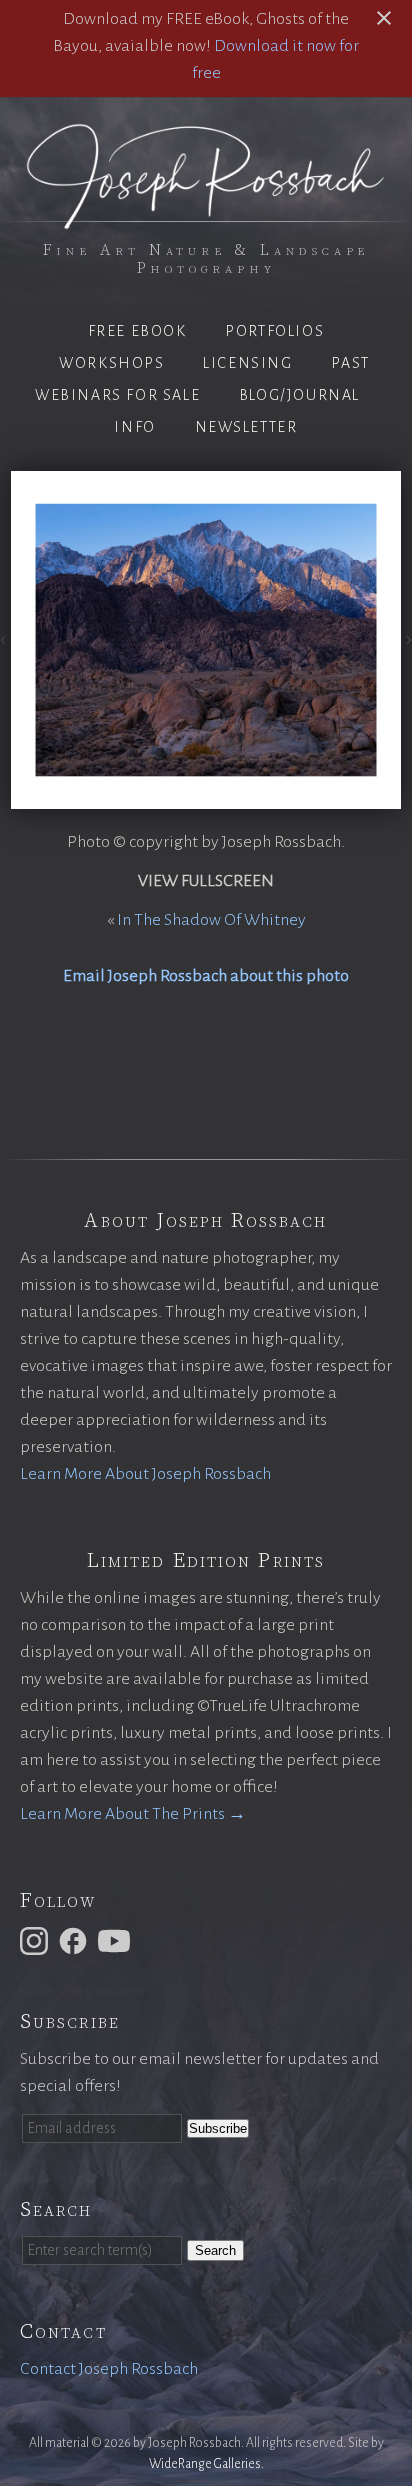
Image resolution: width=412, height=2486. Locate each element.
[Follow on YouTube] (117, 1940)
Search (215, 2250)
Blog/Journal (299, 395)
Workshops (111, 363)
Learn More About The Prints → (133, 1814)
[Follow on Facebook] (76, 1940)
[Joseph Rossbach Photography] (206, 217)
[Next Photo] (406, 640)
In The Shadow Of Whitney (211, 920)
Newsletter (246, 427)
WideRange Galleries (205, 2464)
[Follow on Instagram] (37, 1940)
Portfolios (274, 331)
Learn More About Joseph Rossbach (145, 1474)
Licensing (247, 363)
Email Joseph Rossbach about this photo (206, 976)
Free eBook (137, 331)
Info (134, 427)
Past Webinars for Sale (202, 379)
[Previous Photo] (5, 640)
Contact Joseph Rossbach (109, 2369)
